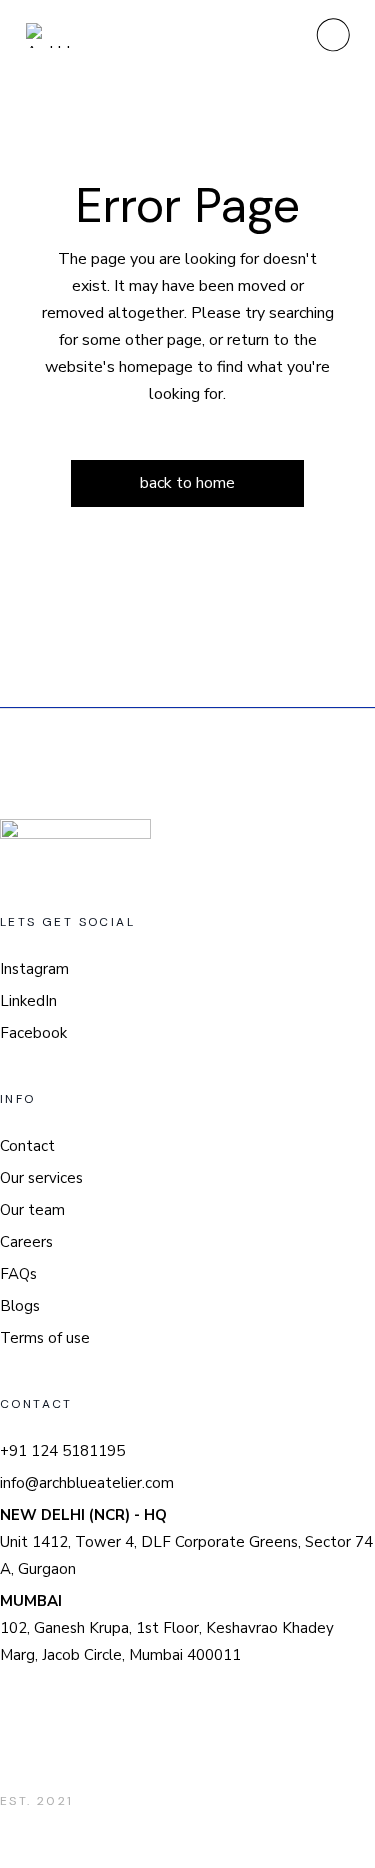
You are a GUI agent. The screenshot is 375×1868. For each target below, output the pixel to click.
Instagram (34, 969)
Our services (41, 1178)
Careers (26, 1242)
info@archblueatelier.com (87, 1483)
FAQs (18, 1274)
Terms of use (45, 1338)
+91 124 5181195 (62, 1451)
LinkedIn (28, 1001)
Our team (32, 1210)
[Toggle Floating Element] (302, 1771)
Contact (27, 1146)
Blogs (20, 1306)
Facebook (33, 1033)
